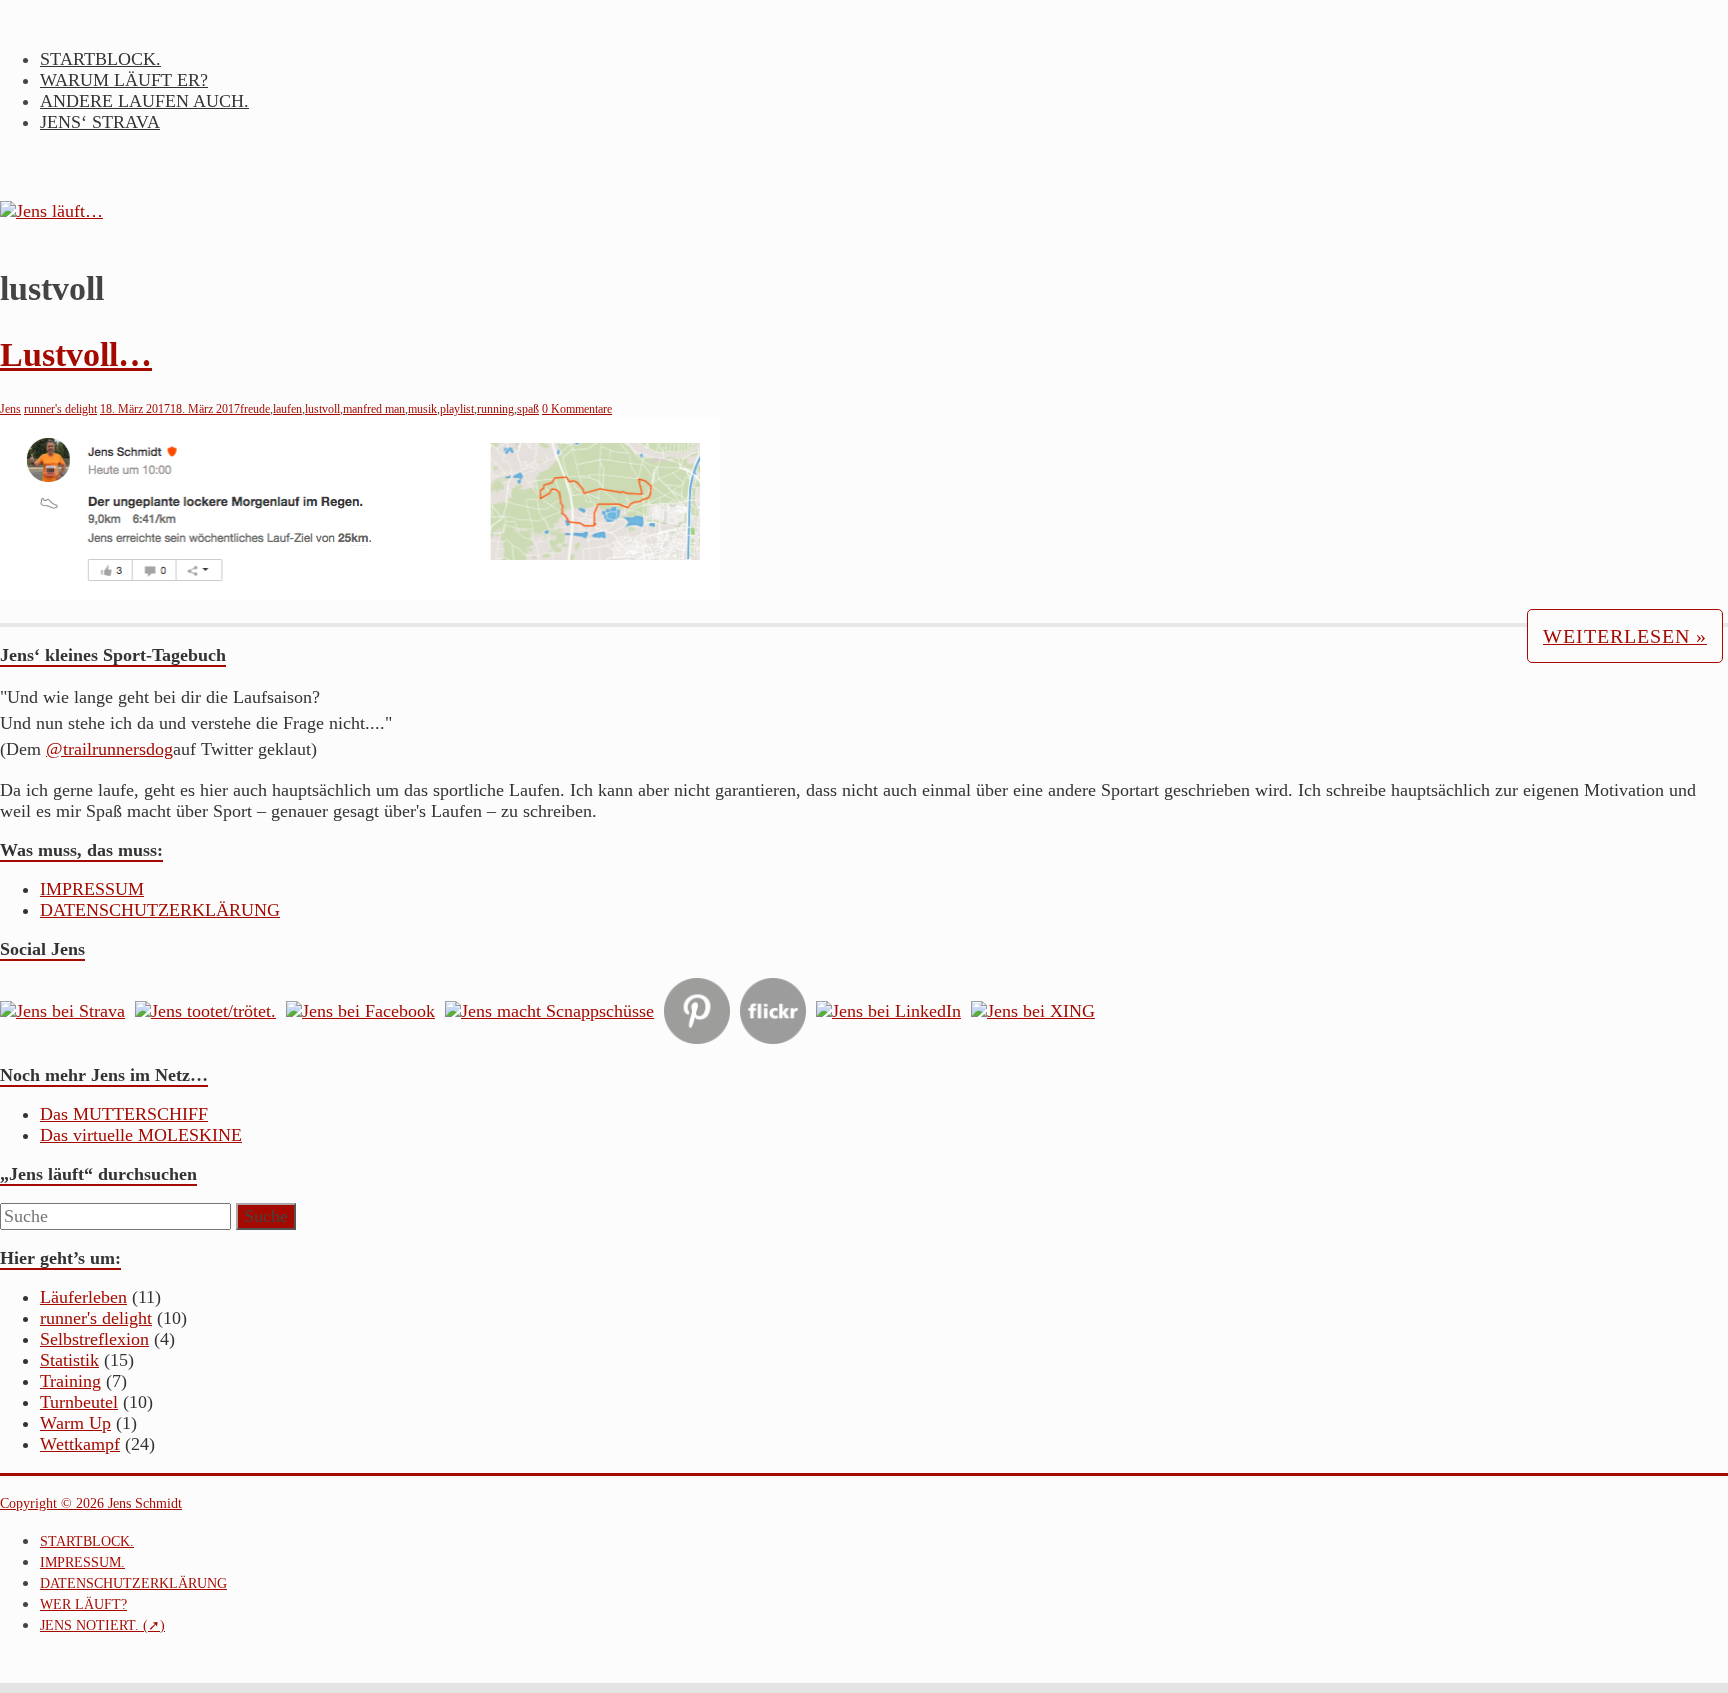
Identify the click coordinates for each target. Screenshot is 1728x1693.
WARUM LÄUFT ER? (124, 80)
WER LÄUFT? (83, 1604)
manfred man (374, 409)
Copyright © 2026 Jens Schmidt (91, 1503)
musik (422, 409)
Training (70, 1381)
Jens (10, 409)
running (495, 409)
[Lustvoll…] (360, 594)
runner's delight (60, 409)
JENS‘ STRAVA (100, 122)
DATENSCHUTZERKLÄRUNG (160, 910)
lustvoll (322, 409)
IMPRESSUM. (82, 1562)
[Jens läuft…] (864, 211)
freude (255, 409)
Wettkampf (80, 1444)
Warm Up (75, 1423)
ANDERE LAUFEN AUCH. (144, 101)
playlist (457, 409)
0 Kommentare (577, 409)
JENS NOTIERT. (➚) (102, 1625)
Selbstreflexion (94, 1339)
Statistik (69, 1360)
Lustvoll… (76, 354)
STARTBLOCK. (100, 59)
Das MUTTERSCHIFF (124, 1114)
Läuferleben (83, 1297)
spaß (528, 409)
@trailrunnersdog (109, 749)
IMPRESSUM (92, 889)
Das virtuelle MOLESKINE (141, 1135)
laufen (287, 409)
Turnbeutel (79, 1402)
